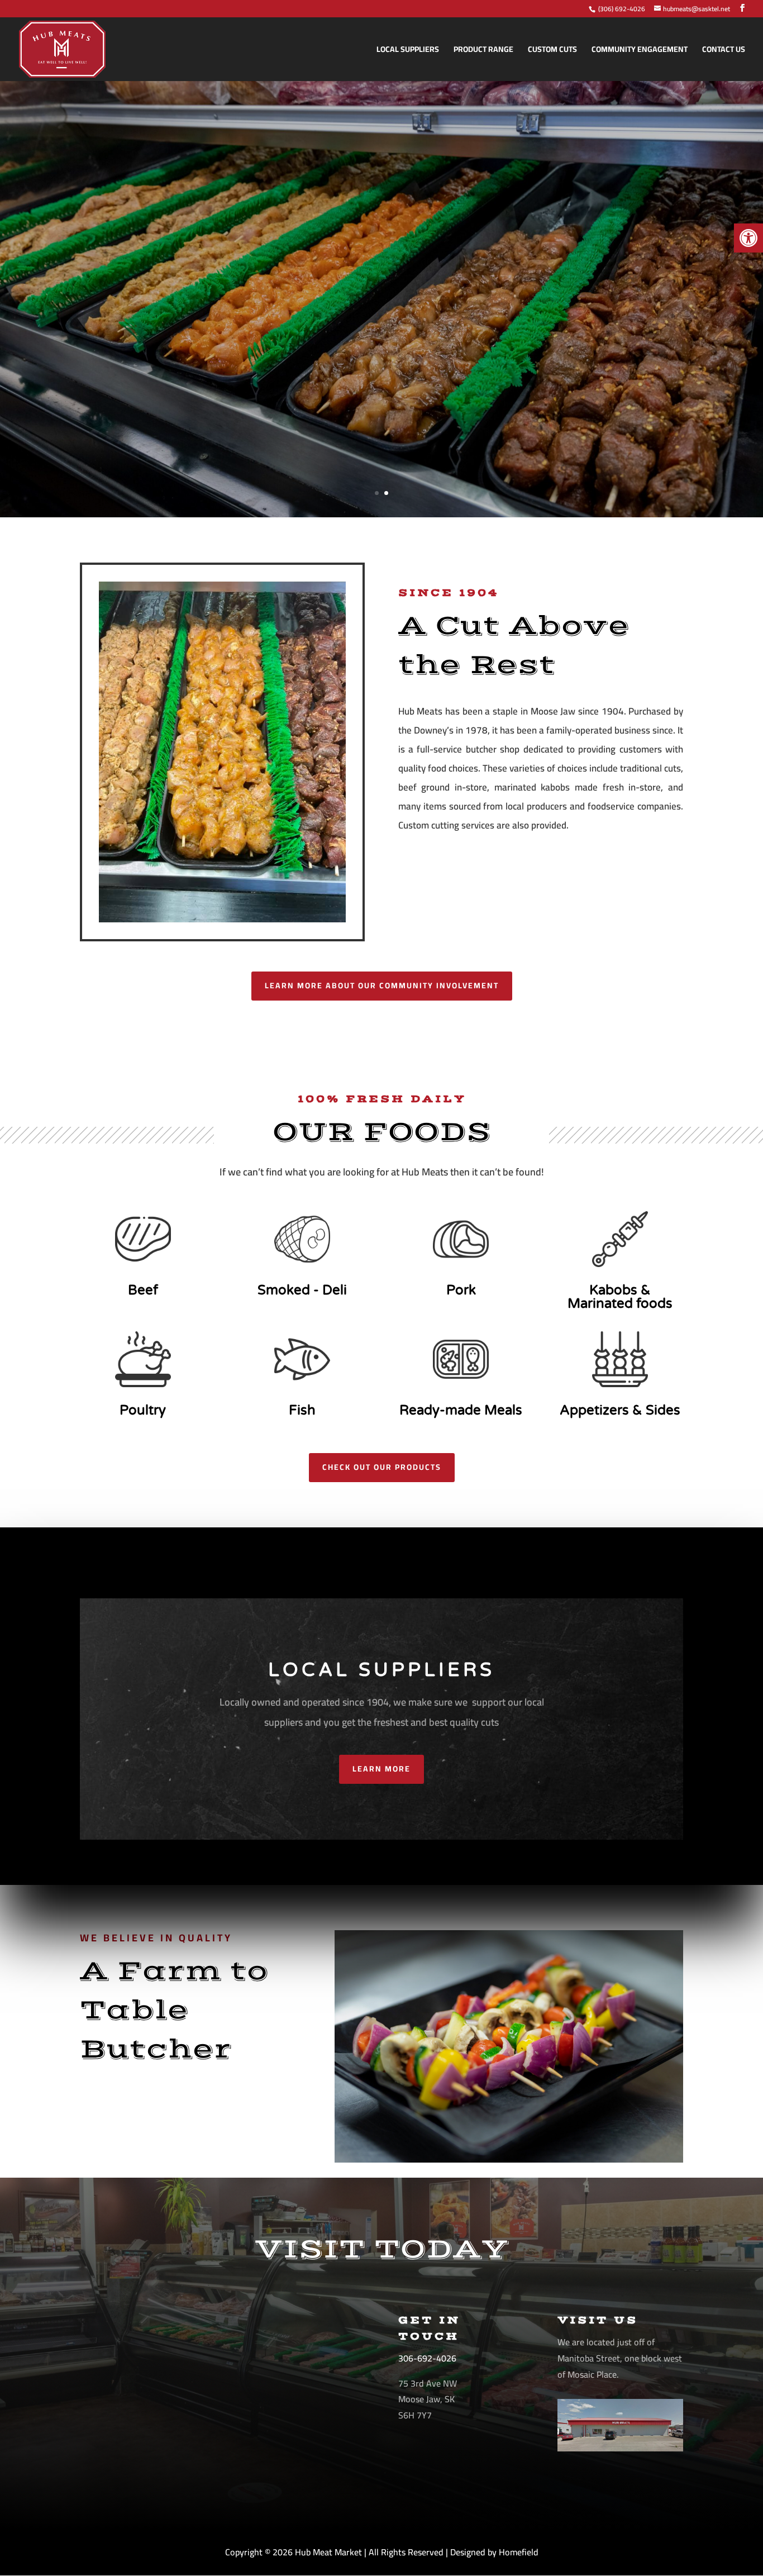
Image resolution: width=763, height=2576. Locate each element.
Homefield (519, 2552)
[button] (748, 238)
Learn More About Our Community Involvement (382, 985)
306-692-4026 (427, 2358)
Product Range (483, 51)
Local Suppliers (408, 51)
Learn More (381, 1769)
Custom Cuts (552, 51)
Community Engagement (640, 51)
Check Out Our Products (382, 1467)
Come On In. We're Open (382, 413)
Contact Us (724, 51)
